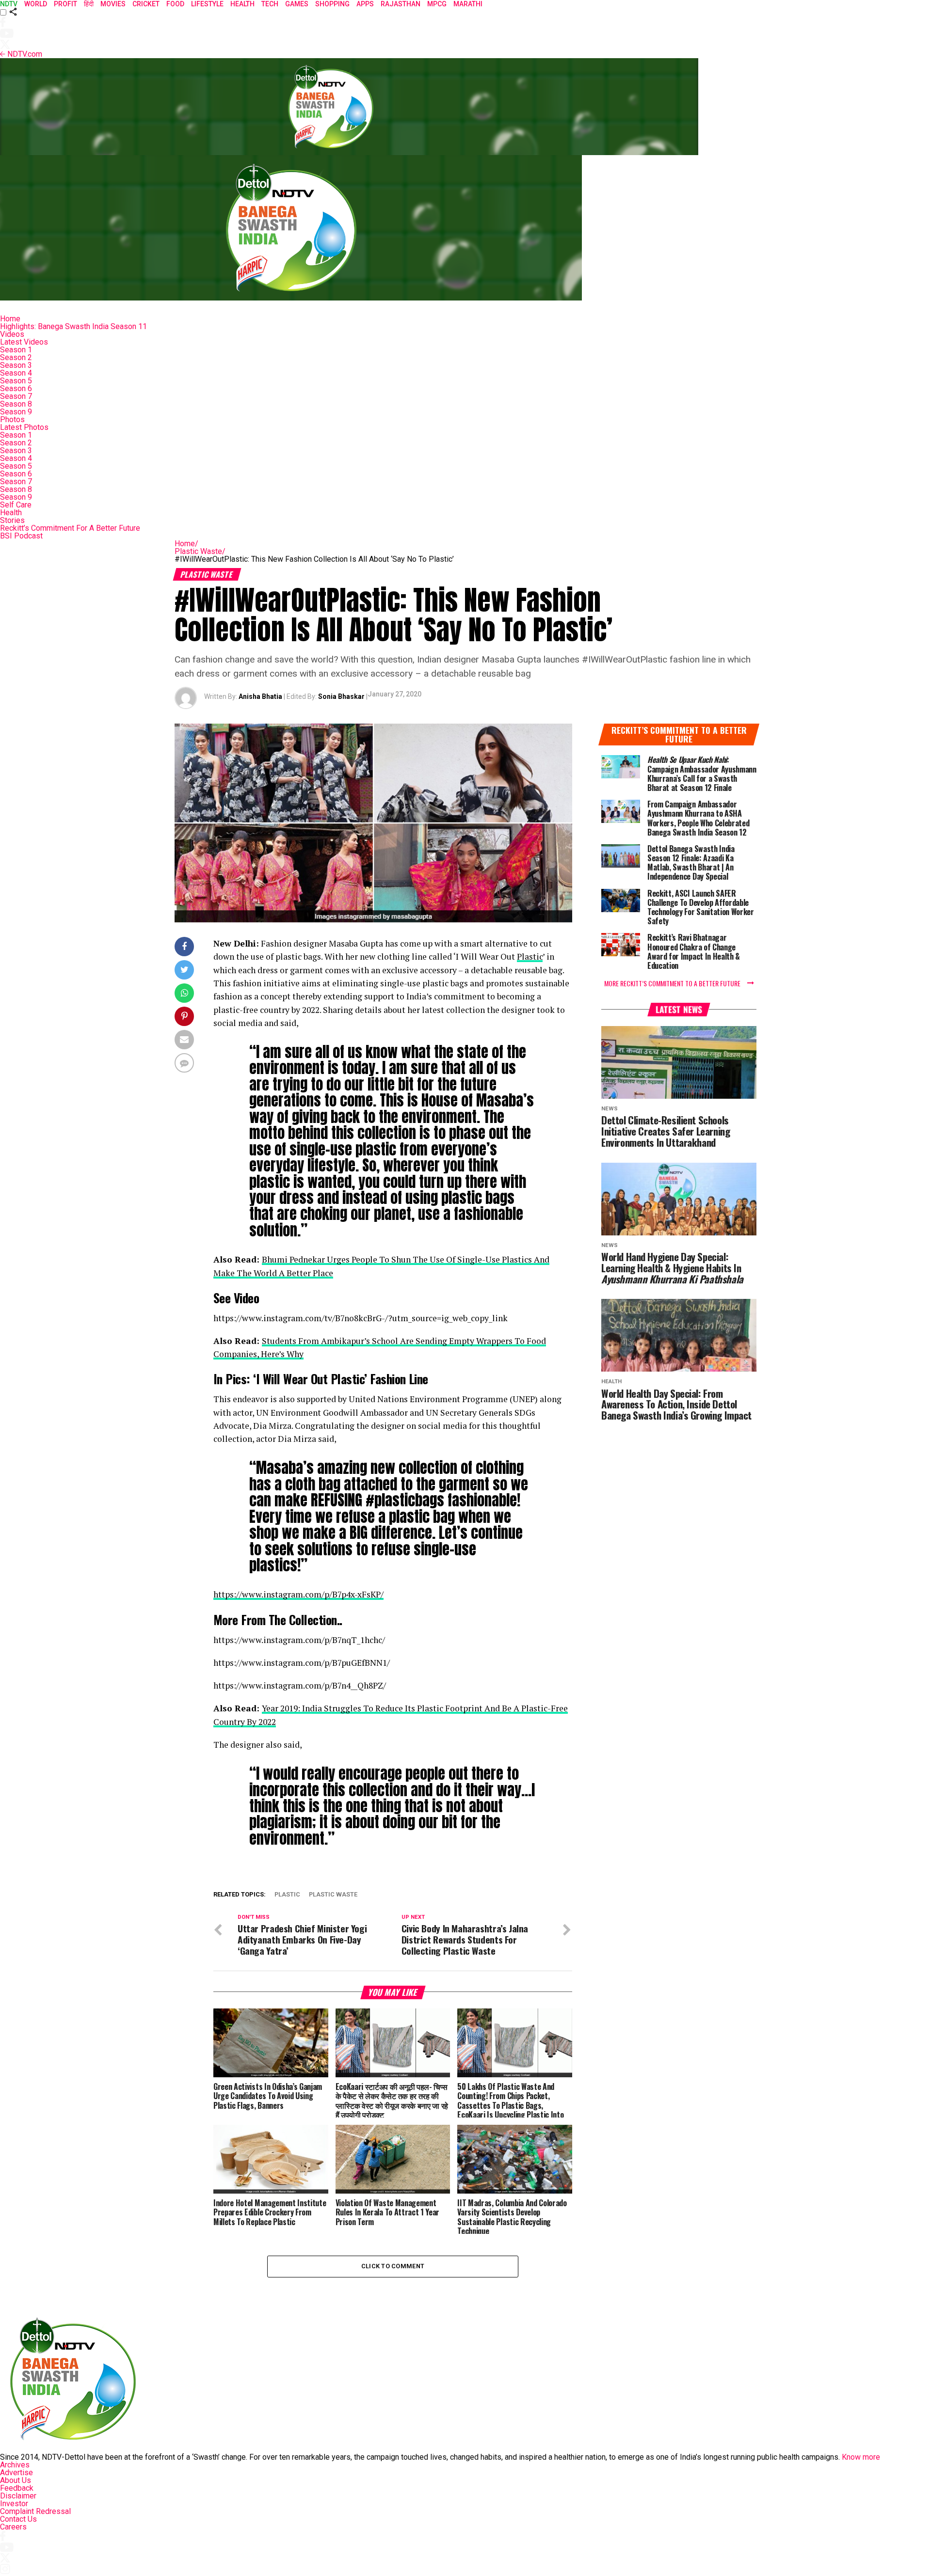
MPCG (437, 4)
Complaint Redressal (35, 2511)
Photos (12, 419)
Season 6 (16, 388)
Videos (12, 334)
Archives (15, 2465)
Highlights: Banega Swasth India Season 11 (73, 326)
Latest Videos (24, 342)
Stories (12, 520)
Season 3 (16, 365)
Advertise (16, 2473)
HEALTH (242, 4)
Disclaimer (18, 2496)
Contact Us (18, 2519)
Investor (14, 2504)
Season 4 (16, 373)
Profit (65, 4)
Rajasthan (401, 4)
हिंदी (89, 4)
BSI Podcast (21, 536)
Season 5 (16, 381)
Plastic (530, 956)
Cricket (146, 4)
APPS (365, 4)
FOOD (175, 4)
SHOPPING (332, 4)
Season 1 (16, 350)
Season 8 (16, 404)
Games (297, 4)
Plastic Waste (200, 551)
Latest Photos (24, 427)
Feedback (17, 2488)
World (36, 4)
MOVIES (113, 4)
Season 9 (16, 412)
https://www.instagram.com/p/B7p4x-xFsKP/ (298, 1594)
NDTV (9, 4)
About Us (16, 2480)
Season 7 (16, 396)
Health (11, 513)
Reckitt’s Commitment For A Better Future (70, 528)
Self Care (16, 505)
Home (10, 319)
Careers (13, 2527)
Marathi (468, 4)
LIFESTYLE (207, 4)
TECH (270, 4)
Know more (861, 2457)
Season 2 (16, 357)
